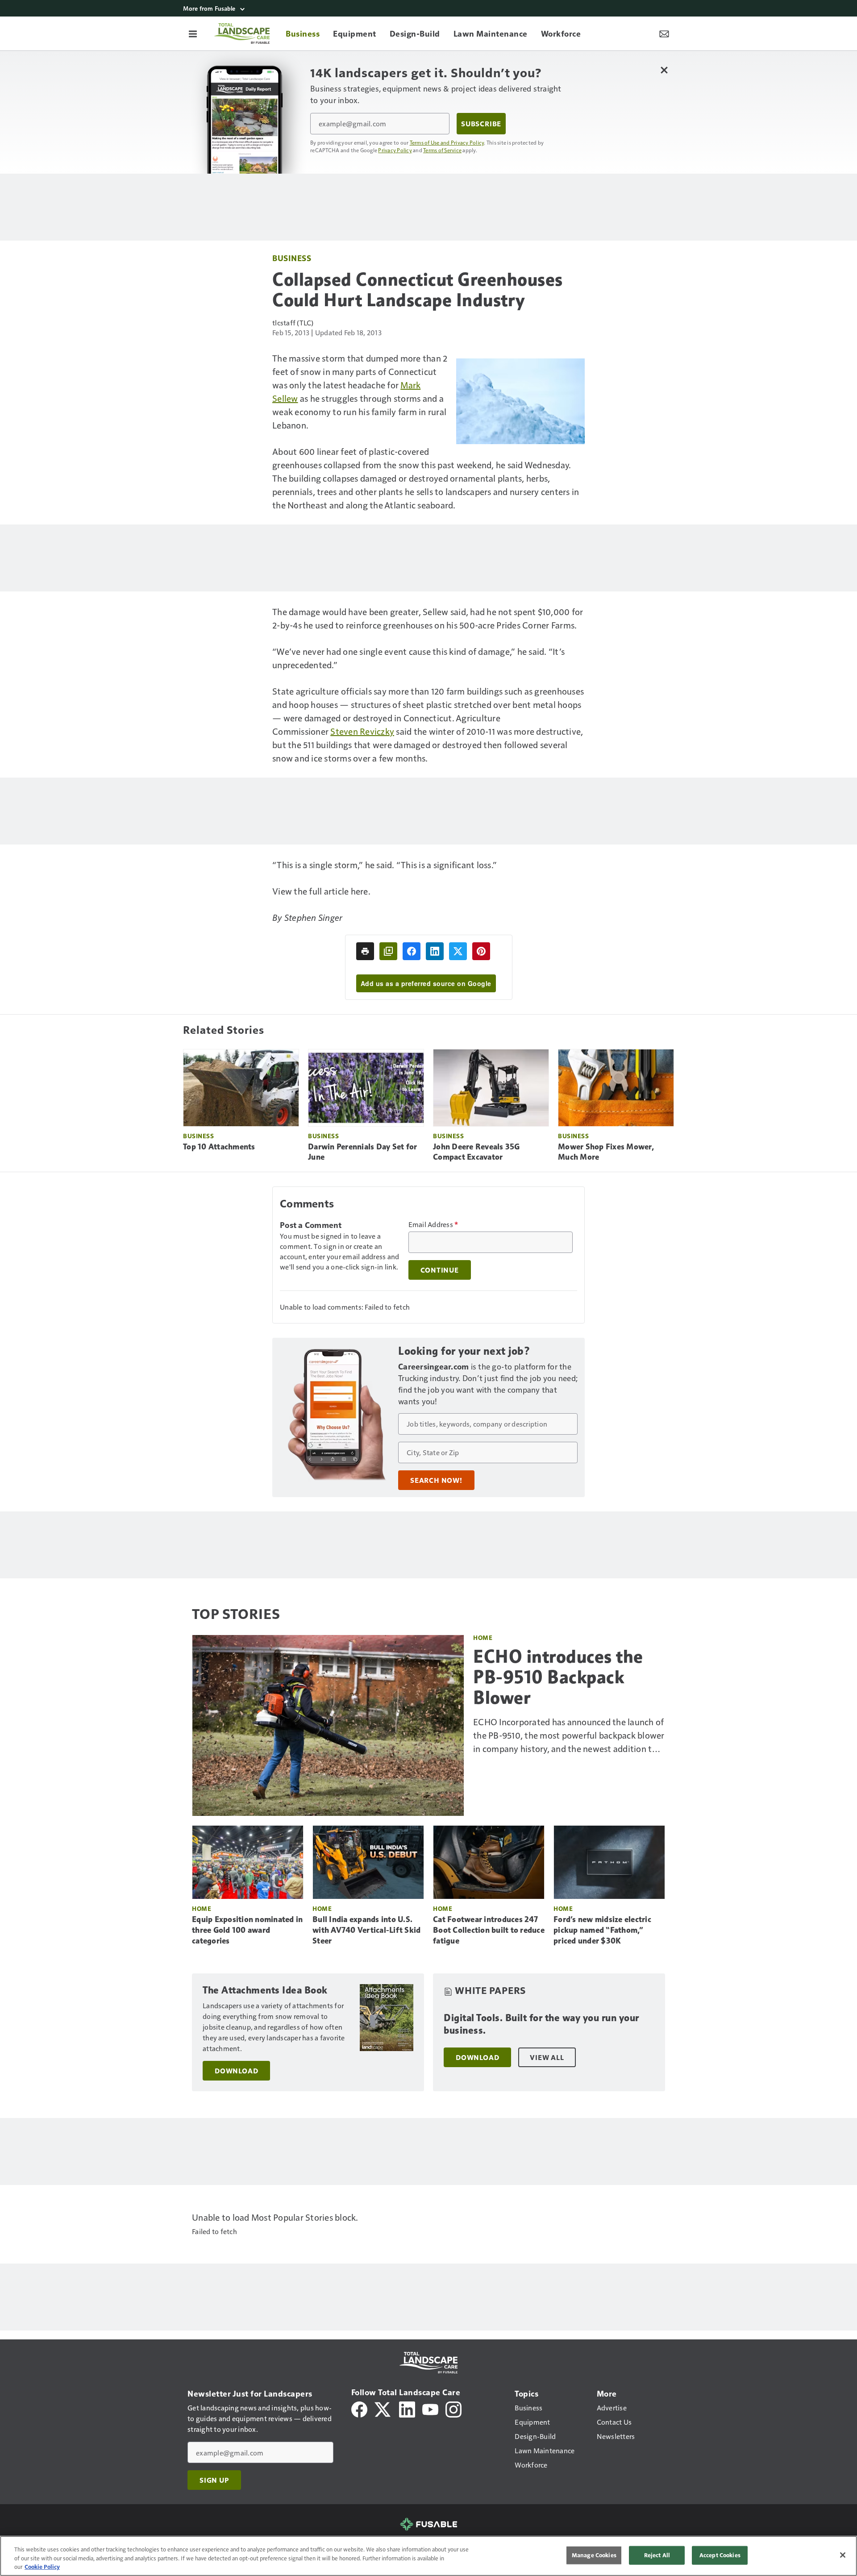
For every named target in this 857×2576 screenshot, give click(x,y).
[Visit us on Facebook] (359, 2408)
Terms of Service (442, 150)
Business (292, 258)
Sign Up (214, 2480)
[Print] (365, 951)
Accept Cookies (720, 2555)
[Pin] (481, 951)
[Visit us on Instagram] (453, 2408)
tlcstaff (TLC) (293, 323)
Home (483, 1638)
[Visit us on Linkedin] (407, 2408)
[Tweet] (458, 951)
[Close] (843, 2555)
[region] (428, 2556)
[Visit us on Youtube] (430, 2408)
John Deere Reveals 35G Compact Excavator (476, 1152)
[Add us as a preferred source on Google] (388, 951)
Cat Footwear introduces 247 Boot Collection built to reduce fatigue (489, 1930)
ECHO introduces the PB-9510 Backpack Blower (558, 1677)
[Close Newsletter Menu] (664, 70)
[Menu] (193, 33)
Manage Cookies (594, 2555)
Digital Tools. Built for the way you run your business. (541, 2024)
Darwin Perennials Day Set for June (362, 1152)
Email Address (433, 1224)
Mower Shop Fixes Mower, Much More (606, 1152)
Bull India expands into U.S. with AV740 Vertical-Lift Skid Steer (366, 1930)
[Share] (412, 951)
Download (236, 2071)
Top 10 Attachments (219, 1147)
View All (547, 2057)
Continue (440, 1270)
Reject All (657, 2555)
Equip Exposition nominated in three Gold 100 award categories (247, 1930)
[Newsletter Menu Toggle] (664, 33)
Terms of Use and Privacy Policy (447, 142)
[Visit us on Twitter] (383, 2408)
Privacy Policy (395, 150)
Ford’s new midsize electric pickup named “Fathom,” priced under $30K (602, 1930)
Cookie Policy (42, 2567)
